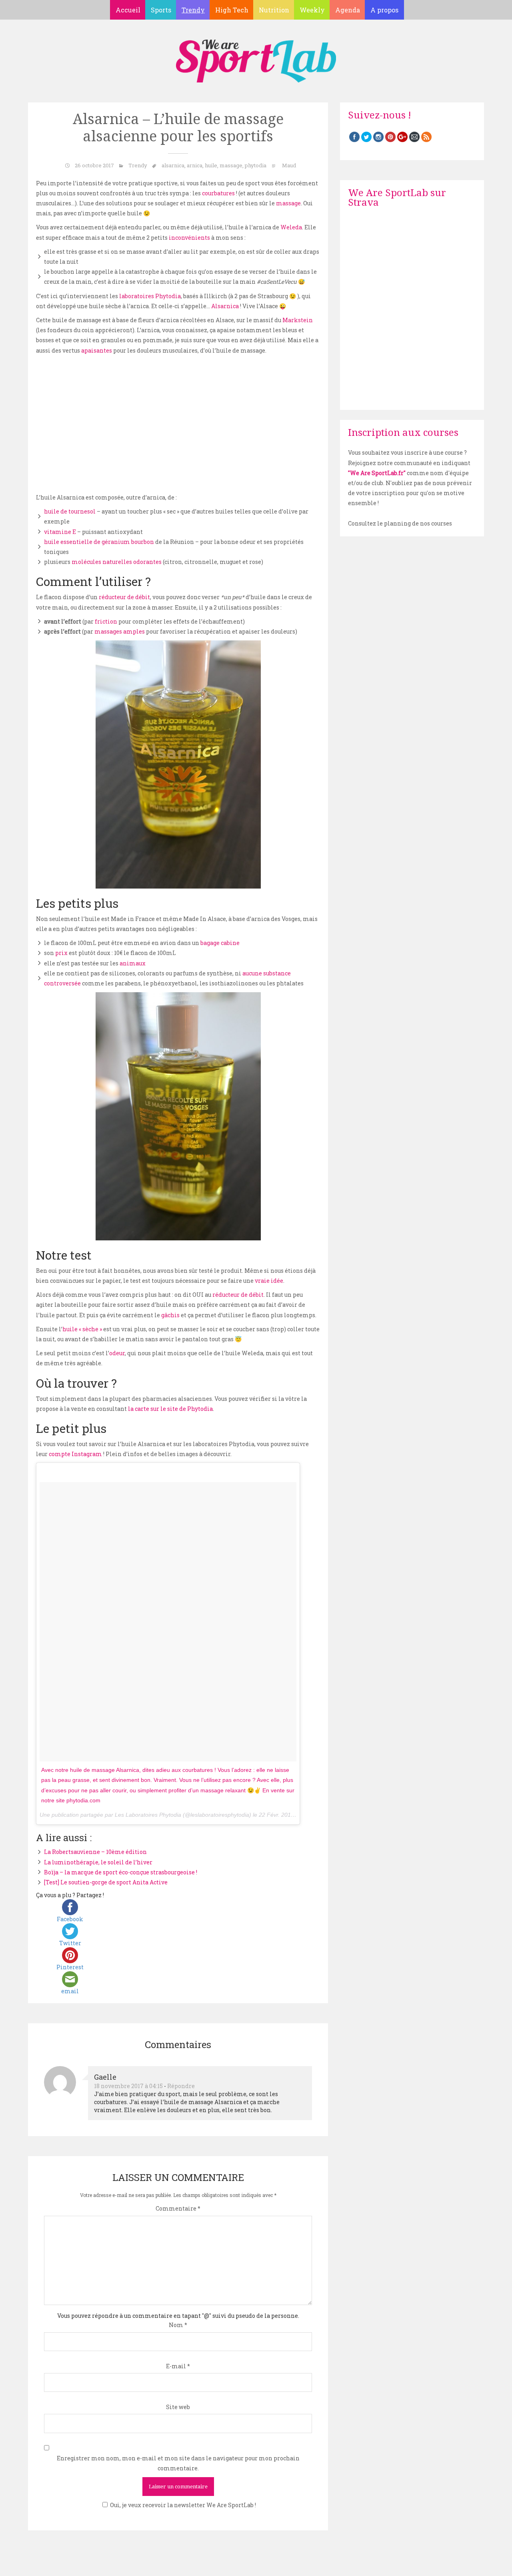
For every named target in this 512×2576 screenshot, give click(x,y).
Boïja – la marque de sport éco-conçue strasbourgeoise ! (121, 1872)
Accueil (128, 10)
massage (231, 165)
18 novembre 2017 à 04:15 (128, 2086)
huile (211, 165)
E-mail (178, 2366)
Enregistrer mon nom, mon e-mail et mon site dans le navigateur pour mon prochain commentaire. (178, 2463)
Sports (161, 10)
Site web (178, 2407)
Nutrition (274, 10)
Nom (178, 2325)
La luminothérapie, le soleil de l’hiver (98, 1862)
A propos (384, 10)
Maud (289, 165)
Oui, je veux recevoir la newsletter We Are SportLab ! (183, 2505)
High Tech (232, 10)
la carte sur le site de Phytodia (170, 1409)
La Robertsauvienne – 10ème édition (95, 1852)
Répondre (181, 2086)
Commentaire (178, 2208)
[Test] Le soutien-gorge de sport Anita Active (106, 1882)
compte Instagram (75, 1454)
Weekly (312, 10)
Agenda (348, 10)
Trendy (193, 10)
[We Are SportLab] (256, 57)
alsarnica (173, 165)
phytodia (256, 165)
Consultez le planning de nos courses (400, 523)
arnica (195, 165)
